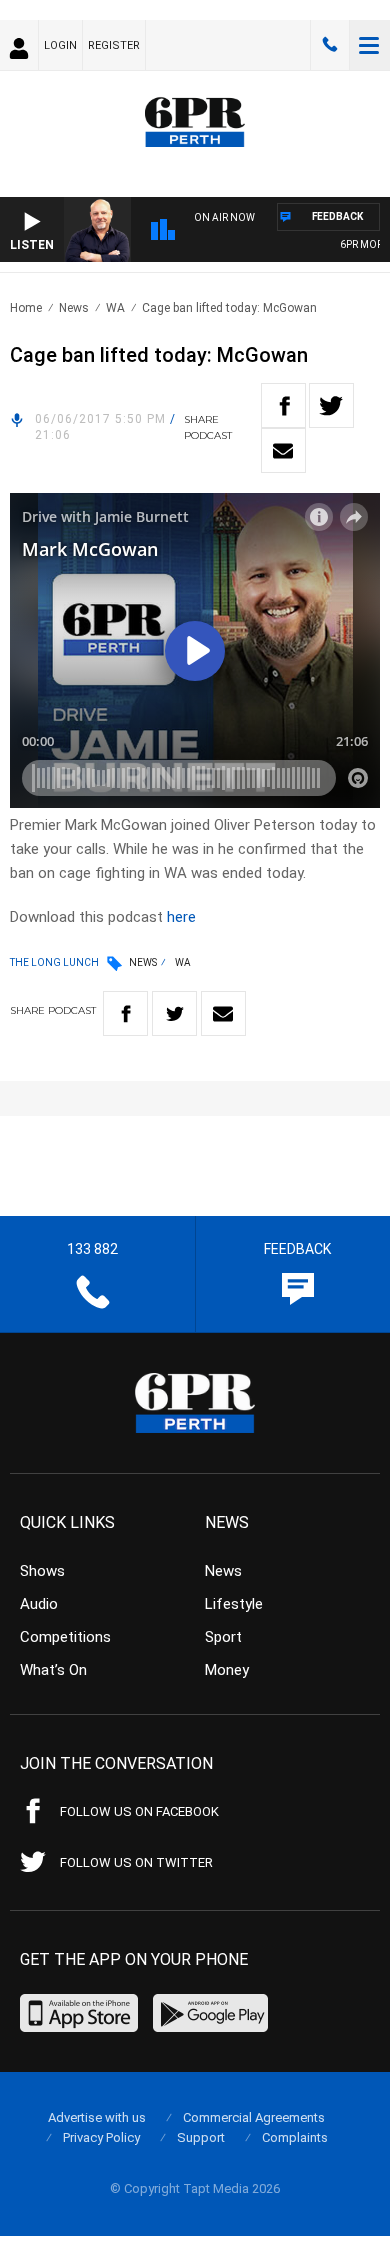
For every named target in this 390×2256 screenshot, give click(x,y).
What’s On (53, 1670)
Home (26, 308)
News (74, 308)
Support (201, 2137)
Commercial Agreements (254, 2117)
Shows (42, 1571)
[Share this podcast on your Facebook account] (283, 405)
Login (60, 45)
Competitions (65, 1637)
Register (114, 45)
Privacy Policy (101, 2137)
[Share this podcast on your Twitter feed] (331, 405)
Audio (39, 1604)
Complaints (295, 2137)
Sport (223, 1637)
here (181, 917)
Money (227, 1670)
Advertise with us (97, 2117)
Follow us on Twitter (136, 1862)
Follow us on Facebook (139, 1811)
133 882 (330, 45)
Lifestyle (234, 1604)
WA (115, 308)
